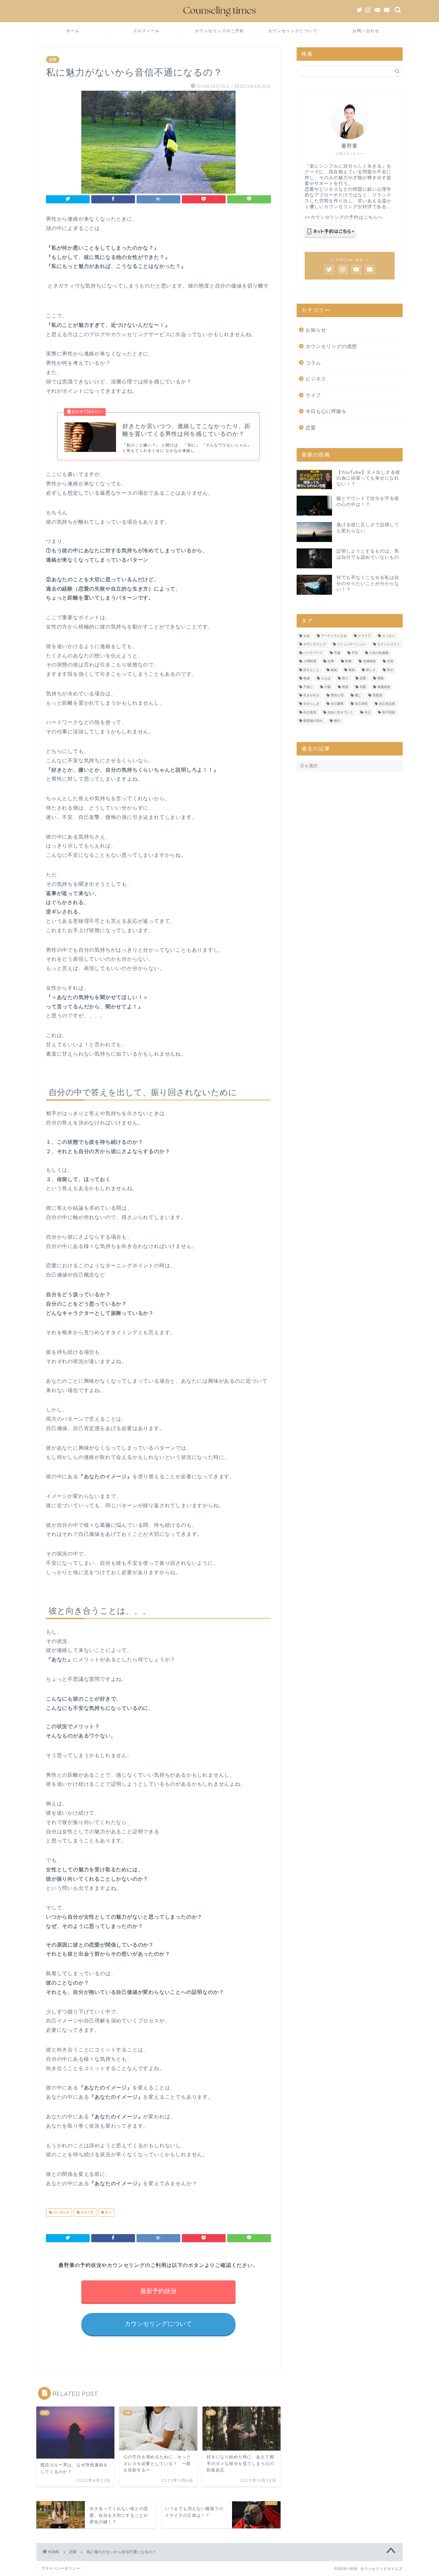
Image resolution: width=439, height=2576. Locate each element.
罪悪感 (377, 695)
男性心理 (337, 695)
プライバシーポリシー (61, 2568)
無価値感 (384, 687)
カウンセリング (315, 644)
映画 (345, 687)
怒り (345, 678)
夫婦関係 (369, 661)
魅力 (108, 2212)
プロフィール (146, 31)
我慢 (381, 678)
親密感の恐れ (313, 721)
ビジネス (316, 379)
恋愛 (53, 60)
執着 (348, 661)
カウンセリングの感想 (331, 346)
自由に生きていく (340, 712)
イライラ (364, 636)
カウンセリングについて (293, 31)
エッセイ (389, 636)
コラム (313, 363)
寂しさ (371, 670)
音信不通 (87, 2212)
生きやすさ (311, 695)
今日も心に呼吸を (326, 411)
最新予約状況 (158, 2291)
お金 (307, 636)
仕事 (331, 661)
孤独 (352, 670)
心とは (326, 678)
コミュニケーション (352, 644)
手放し (308, 687)
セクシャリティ (389, 644)
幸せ (390, 670)
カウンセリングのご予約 (219, 31)
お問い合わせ (366, 31)
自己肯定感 (61, 2212)
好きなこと (311, 670)
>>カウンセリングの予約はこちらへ (344, 217)
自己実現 (361, 704)
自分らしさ (311, 704)
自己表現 (310, 712)
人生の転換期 (379, 653)
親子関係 (389, 712)
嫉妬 (334, 670)
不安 (355, 653)
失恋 (390, 661)
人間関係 (310, 661)
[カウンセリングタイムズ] (219, 18)
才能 (327, 687)
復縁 (307, 678)
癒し (358, 695)
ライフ (313, 395)
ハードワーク (313, 653)
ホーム (73, 31)
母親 (363, 687)
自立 (368, 712)
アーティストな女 (334, 636)
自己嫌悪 (337, 704)
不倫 (337, 653)
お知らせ (316, 330)
